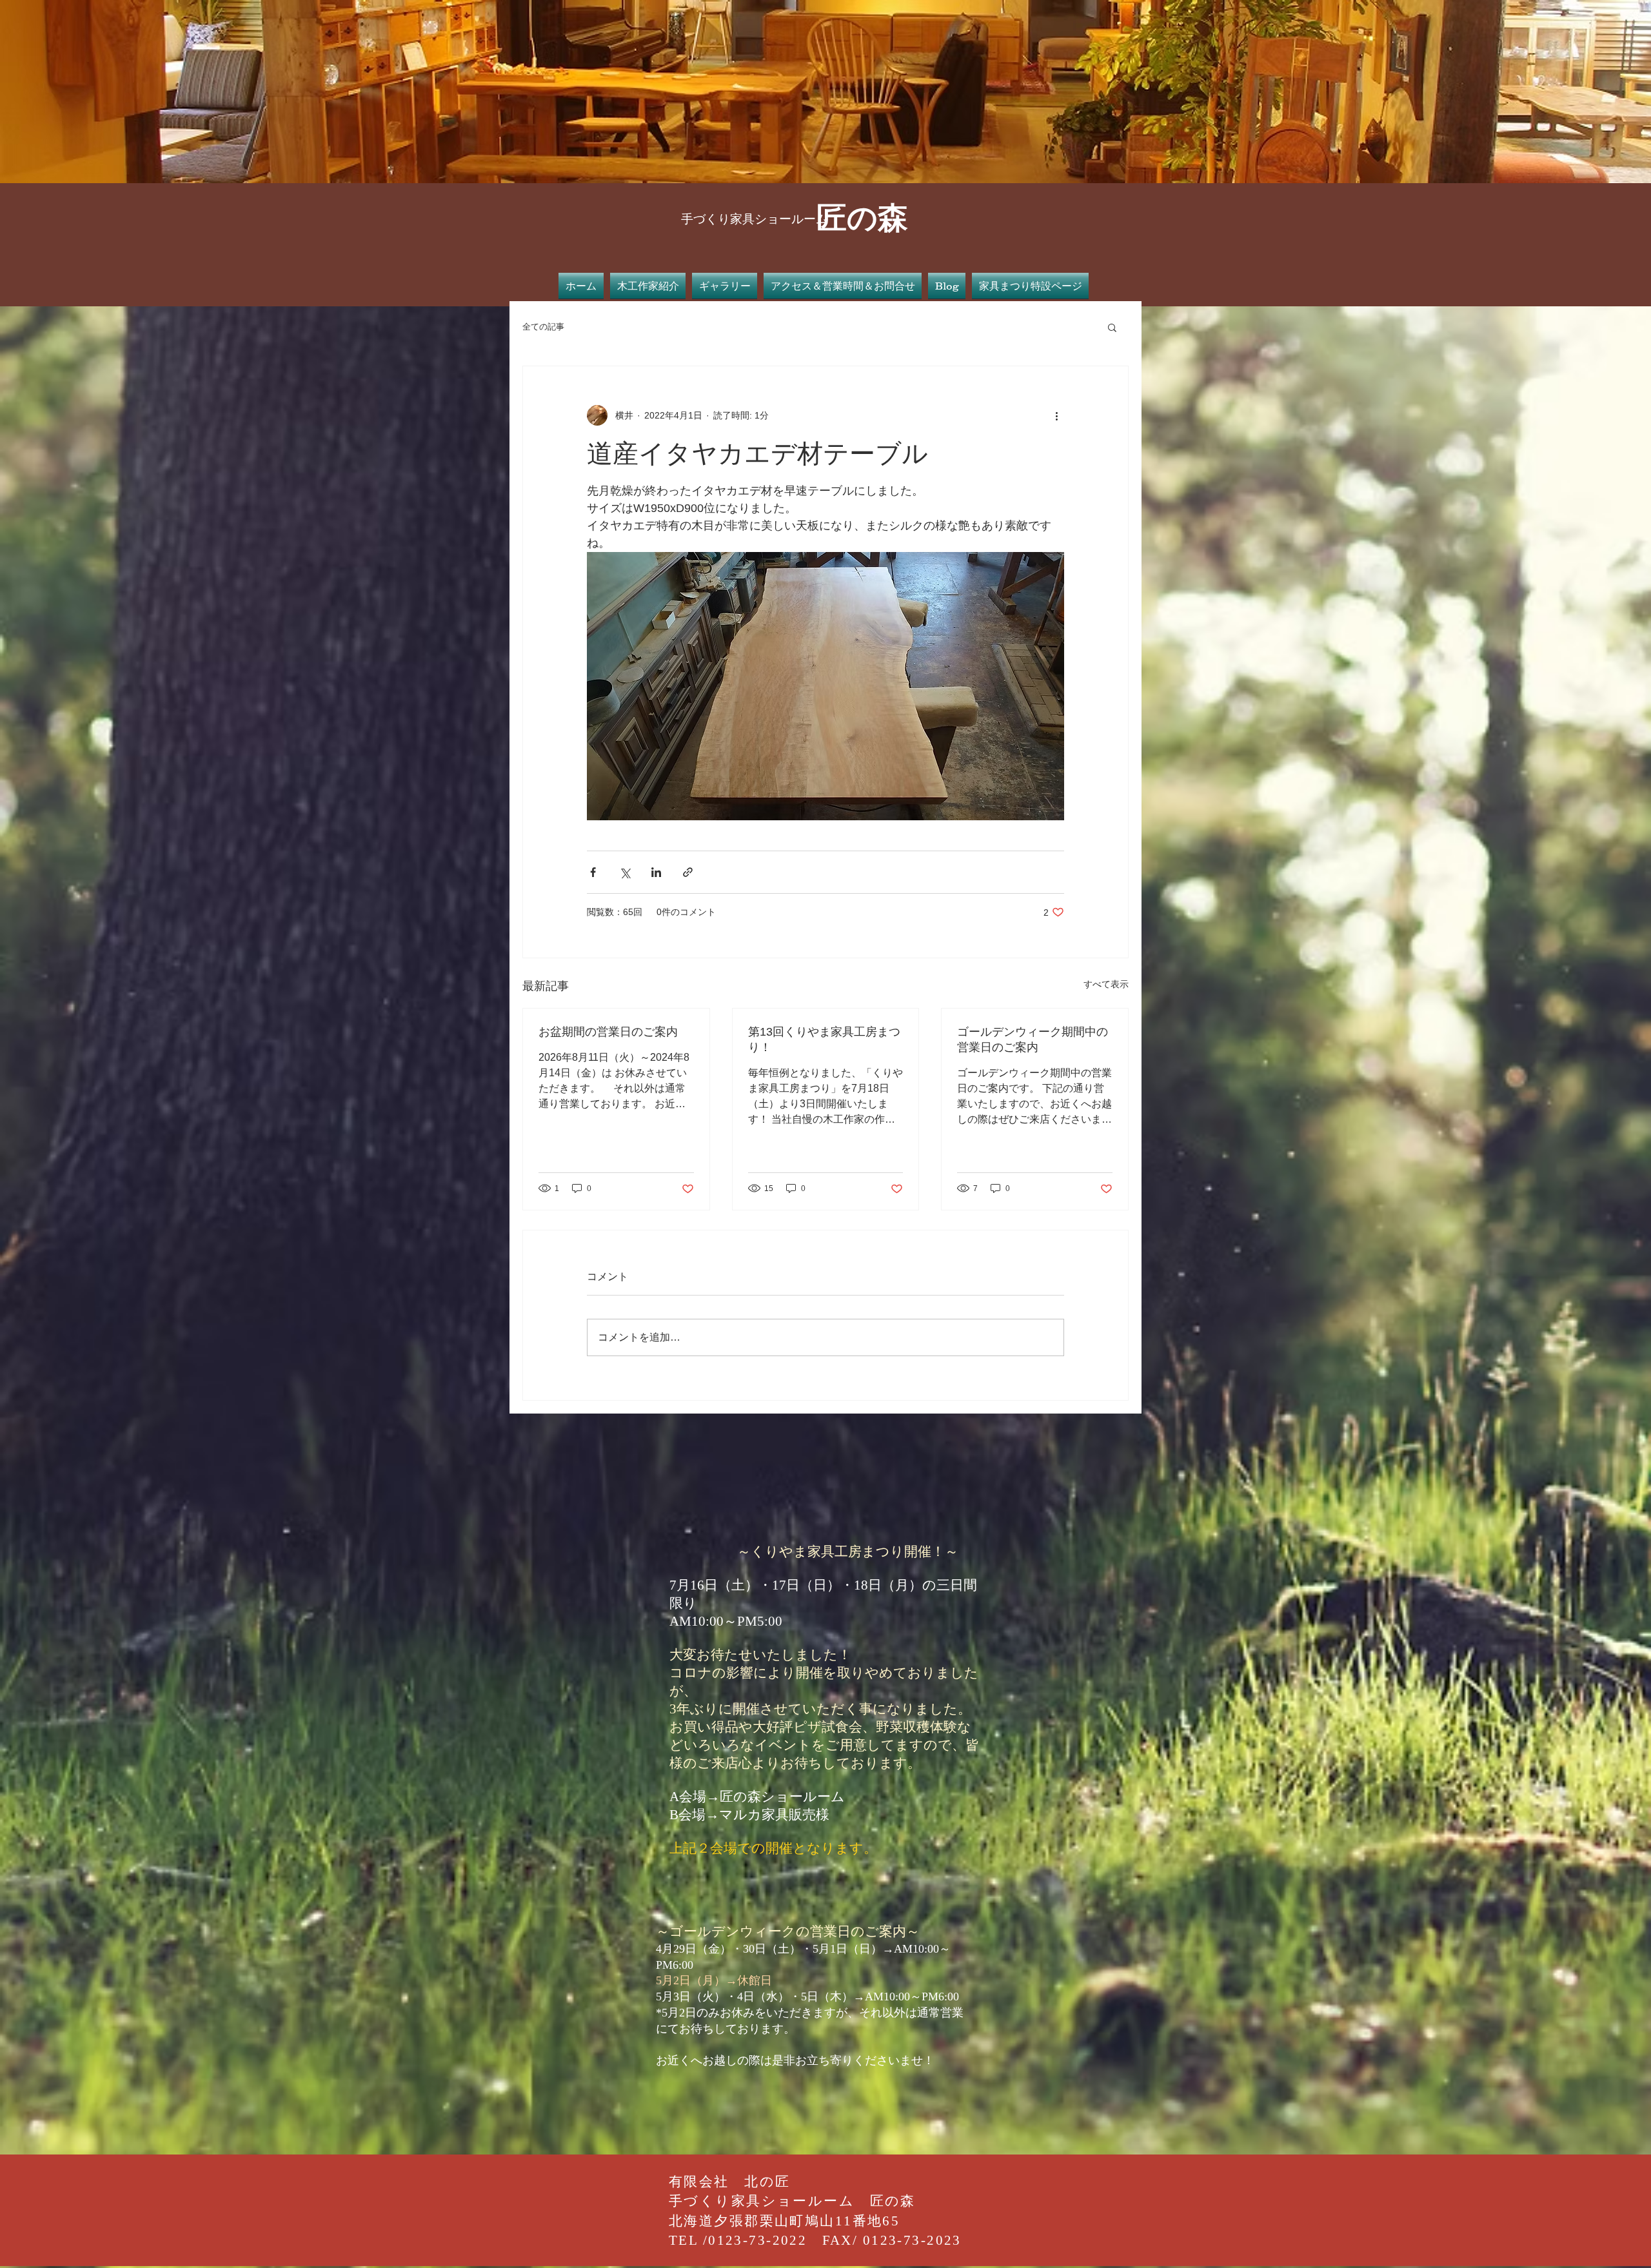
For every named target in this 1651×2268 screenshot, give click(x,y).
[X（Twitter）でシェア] (625, 872)
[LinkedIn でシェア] (656, 872)
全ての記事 (543, 327)
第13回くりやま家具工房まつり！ (824, 1040)
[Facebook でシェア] (593, 872)
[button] (1112, 327)
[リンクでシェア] (688, 872)
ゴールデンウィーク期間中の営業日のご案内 (1033, 1040)
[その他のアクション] (1056, 415)
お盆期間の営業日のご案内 (608, 1032)
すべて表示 (1106, 984)
